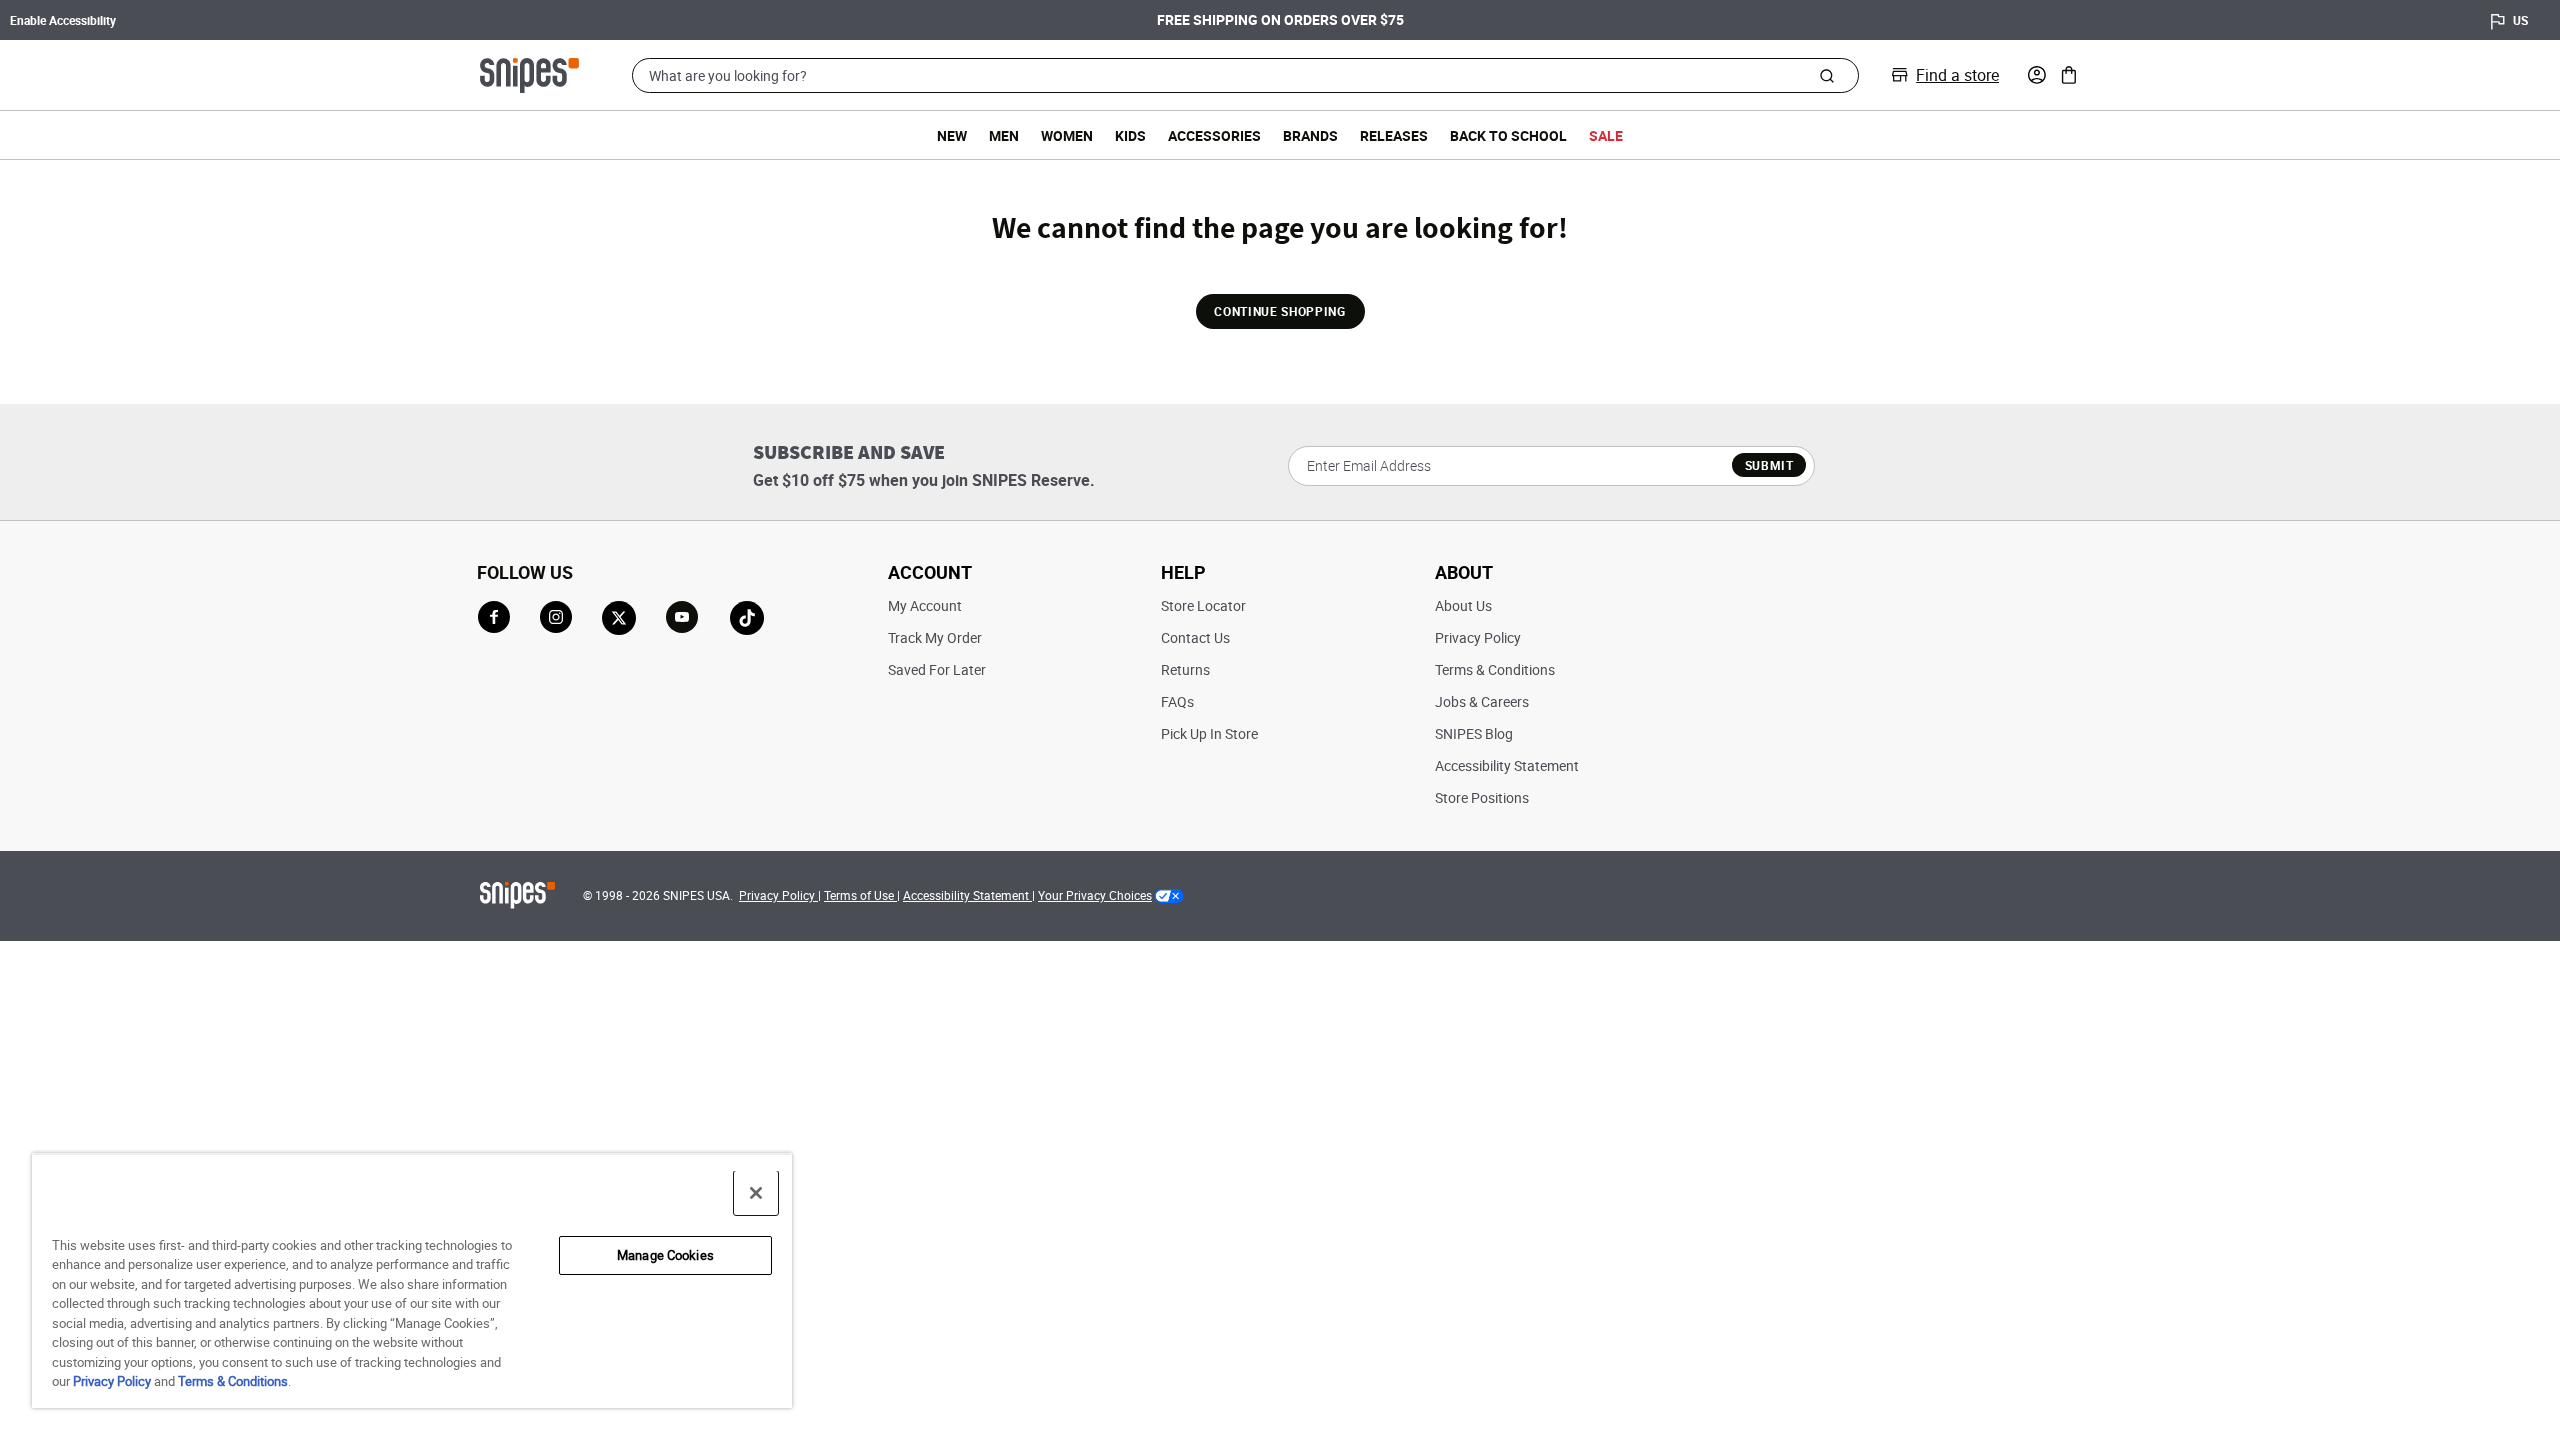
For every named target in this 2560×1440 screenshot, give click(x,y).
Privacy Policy (1478, 637)
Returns (1185, 669)
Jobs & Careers (1482, 701)
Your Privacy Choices (1095, 895)
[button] (2037, 75)
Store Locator (1203, 605)
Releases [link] (1394, 135)
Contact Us (1195, 637)
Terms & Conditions (1495, 669)
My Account (925, 605)
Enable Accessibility (63, 20)
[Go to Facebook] (494, 617)
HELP (1183, 572)
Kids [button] (1130, 135)
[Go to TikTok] (747, 618)
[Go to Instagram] (556, 617)
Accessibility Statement (1507, 765)
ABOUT (1464, 572)
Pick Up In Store (1209, 733)
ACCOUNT (930, 572)
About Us (1463, 605)
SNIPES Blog (1474, 733)
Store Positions (1482, 797)
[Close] (756, 1193)
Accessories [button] (1214, 135)
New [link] (952, 135)
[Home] (529, 73)
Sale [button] (1606, 135)
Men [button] (1004, 135)
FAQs (1177, 701)
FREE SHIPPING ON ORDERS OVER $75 (1280, 19)
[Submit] (1826, 75)
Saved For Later (937, 669)
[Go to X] (619, 618)
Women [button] (1067, 135)
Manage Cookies (665, 1255)
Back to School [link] (1508, 135)
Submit (1769, 465)
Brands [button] (1310, 135)
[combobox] (1245, 75)
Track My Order (935, 637)
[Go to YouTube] (683, 618)
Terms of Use (860, 895)
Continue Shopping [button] (1279, 311)
